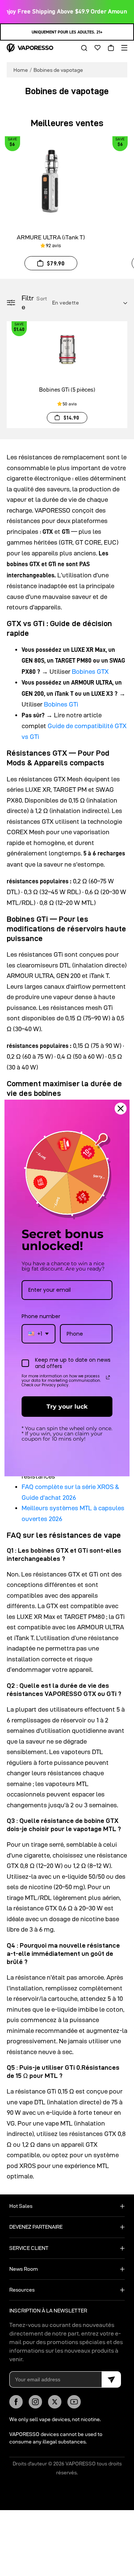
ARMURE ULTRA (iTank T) (51, 237)
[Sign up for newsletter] (111, 2379)
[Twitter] (55, 2402)
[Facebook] (16, 2402)
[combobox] (39, 1334)
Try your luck (67, 1407)
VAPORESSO (81, 2464)
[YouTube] (74, 2402)
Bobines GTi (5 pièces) (67, 390)
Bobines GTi (61, 704)
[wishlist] (95, 48)
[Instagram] (35, 2402)
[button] (82, 48)
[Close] (121, 1109)
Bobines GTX (90, 672)
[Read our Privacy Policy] (108, 1377)
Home (21, 70)
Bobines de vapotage (58, 70)
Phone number (41, 1316)
